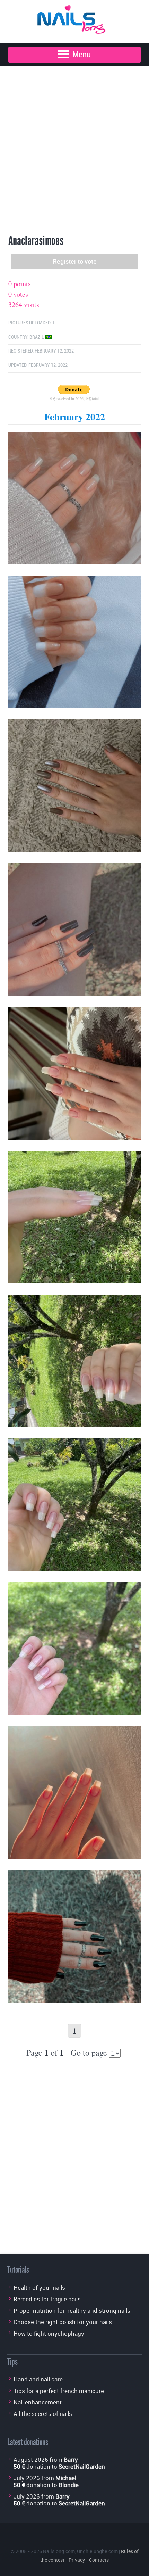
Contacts (99, 2560)
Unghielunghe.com (97, 2551)
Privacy (77, 2560)
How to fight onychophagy (49, 2333)
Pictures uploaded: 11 (33, 323)
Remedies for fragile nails (47, 2299)
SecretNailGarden (82, 2466)
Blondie (69, 2485)
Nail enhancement (38, 2402)
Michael (66, 2478)
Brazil (37, 337)
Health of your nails (39, 2288)
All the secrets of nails (43, 2414)
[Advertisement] (74, 150)
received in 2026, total (74, 398)
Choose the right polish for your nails (63, 2322)
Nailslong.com (59, 2551)
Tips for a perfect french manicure (59, 2391)
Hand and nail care (38, 2379)
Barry (71, 2459)
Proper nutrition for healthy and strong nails (72, 2310)
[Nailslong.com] (74, 18)
